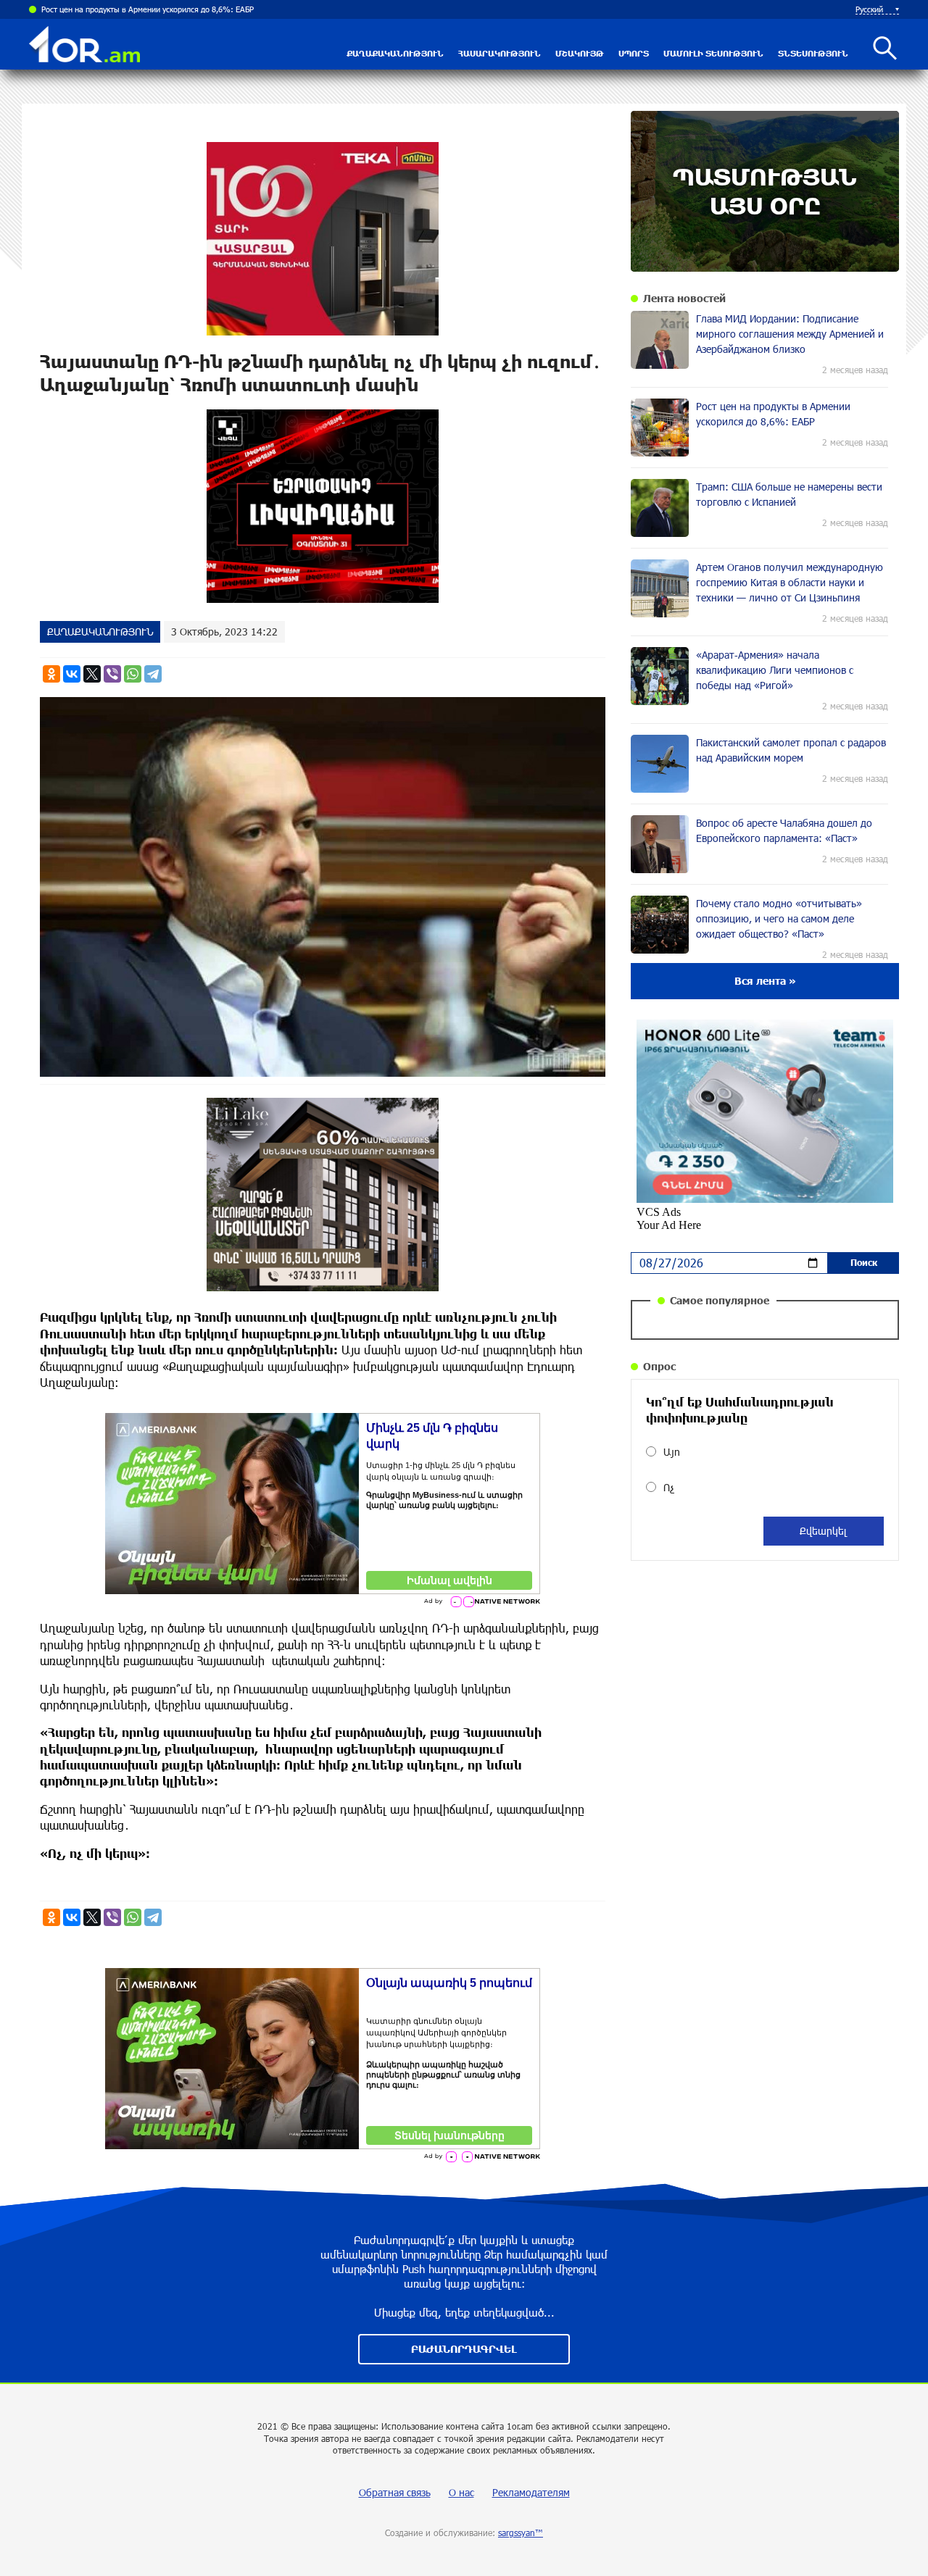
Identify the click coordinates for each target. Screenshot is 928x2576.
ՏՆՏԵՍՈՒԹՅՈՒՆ (813, 53)
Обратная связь (395, 2492)
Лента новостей (684, 298)
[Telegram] (153, 674)
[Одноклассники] (51, 674)
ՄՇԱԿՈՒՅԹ (580, 53)
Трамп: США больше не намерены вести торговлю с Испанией (155, 9)
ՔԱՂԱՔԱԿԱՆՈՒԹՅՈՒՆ (395, 53)
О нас (461, 2492)
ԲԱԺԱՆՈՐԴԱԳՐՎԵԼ (464, 2349)
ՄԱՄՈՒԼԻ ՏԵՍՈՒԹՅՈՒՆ (713, 53)
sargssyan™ (521, 2533)
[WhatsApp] (133, 674)
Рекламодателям (531, 2492)
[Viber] (112, 674)
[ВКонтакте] (72, 674)
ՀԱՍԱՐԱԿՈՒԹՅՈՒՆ (500, 53)
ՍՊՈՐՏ (634, 53)
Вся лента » (765, 981)
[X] (92, 674)
